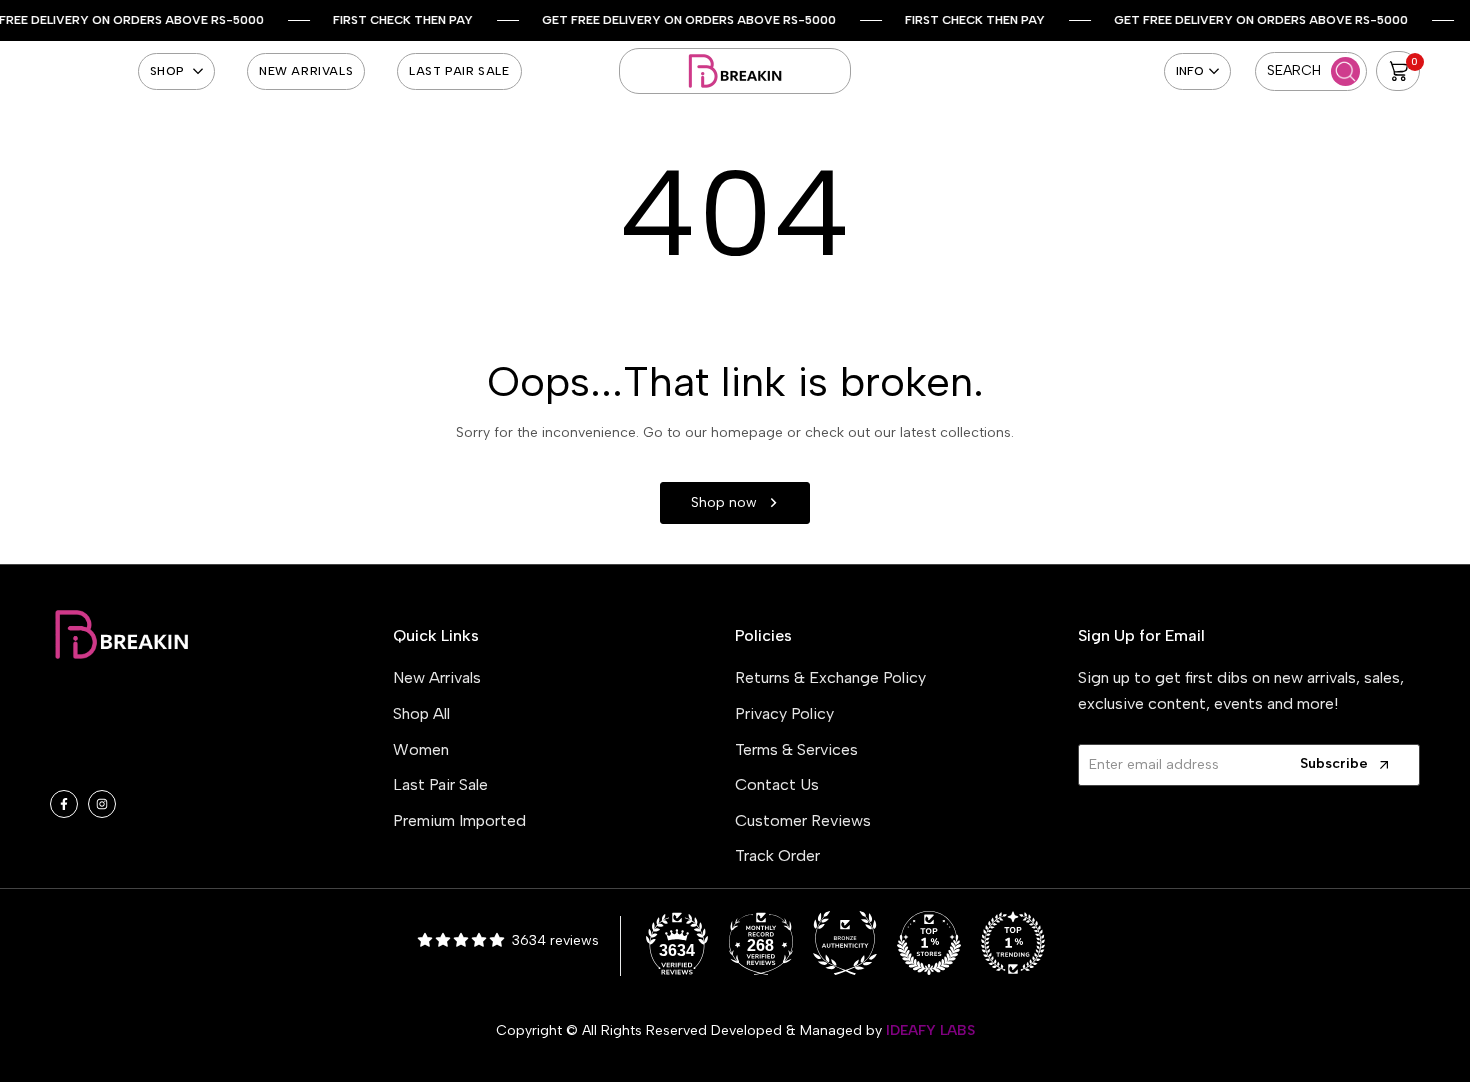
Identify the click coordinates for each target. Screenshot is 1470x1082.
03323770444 (157, 762)
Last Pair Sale (440, 784)
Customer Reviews (803, 820)
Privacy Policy (784, 713)
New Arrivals (437, 677)
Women (421, 749)
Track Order (777, 855)
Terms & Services (796, 749)
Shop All (421, 713)
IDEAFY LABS (930, 1030)
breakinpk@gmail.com (173, 732)
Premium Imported (459, 820)
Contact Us (777, 784)
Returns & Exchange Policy (830, 677)
